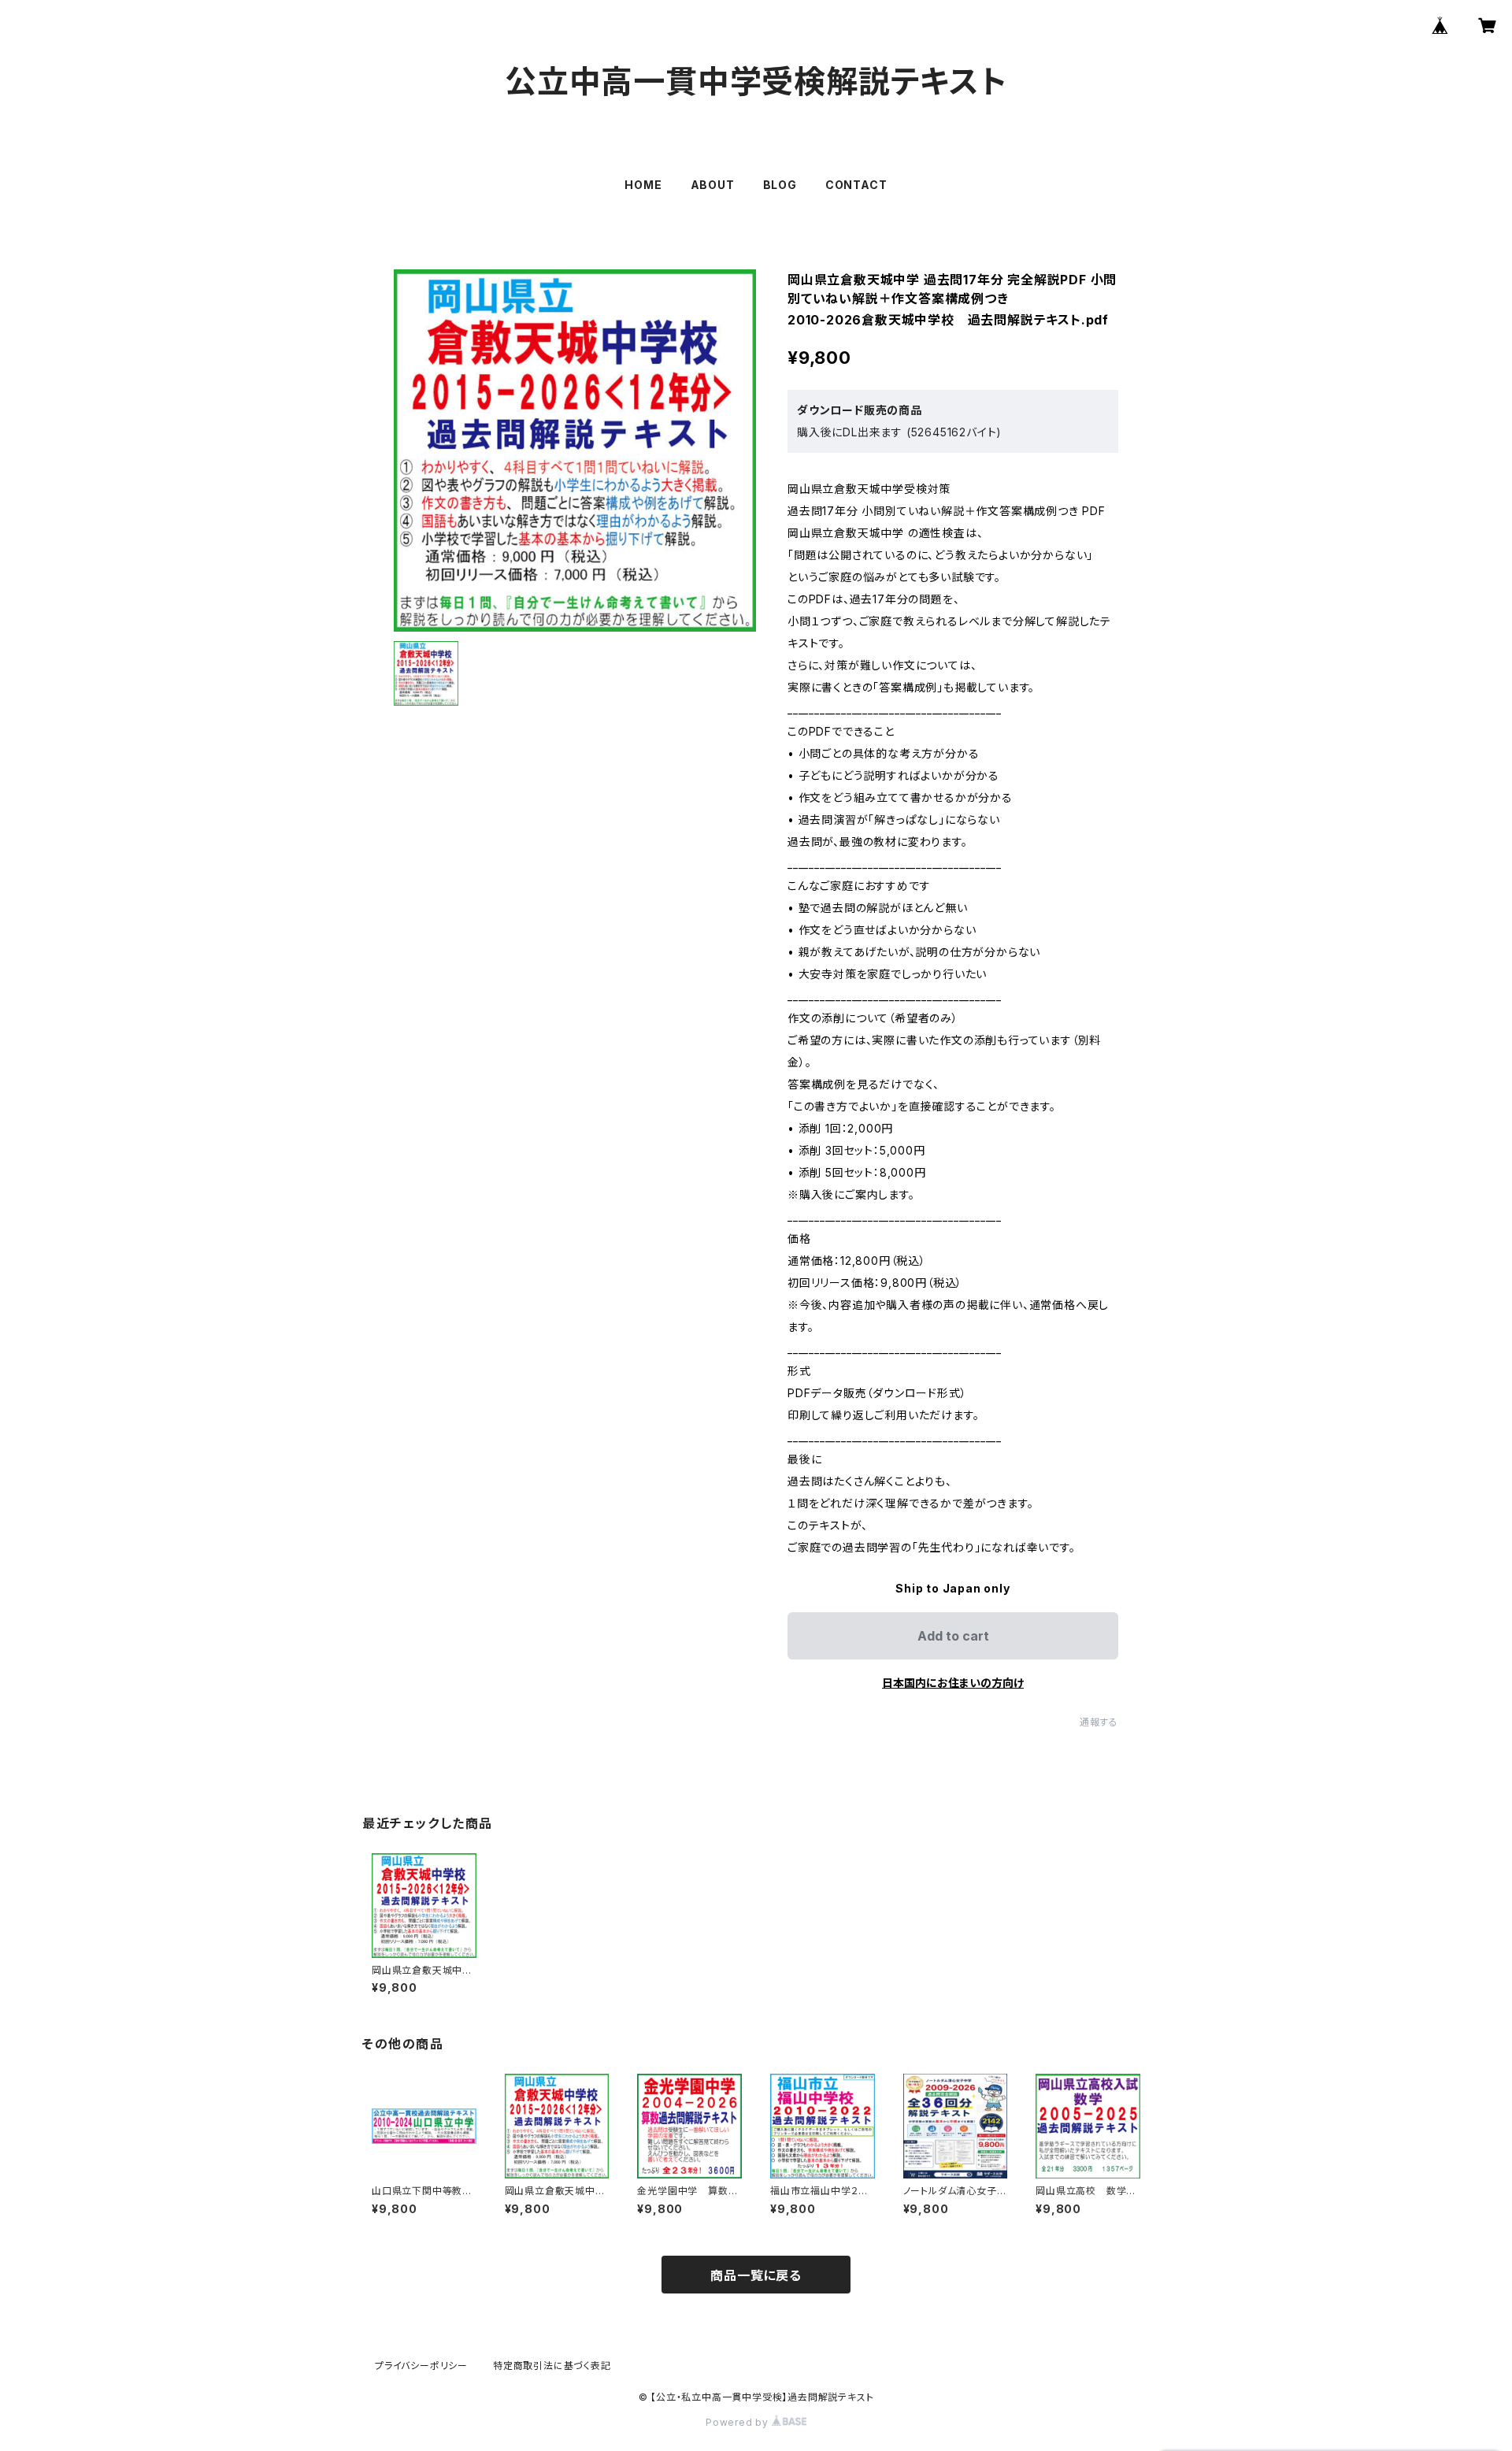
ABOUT (713, 185)
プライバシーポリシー (421, 2366)
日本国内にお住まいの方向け (953, 1683)
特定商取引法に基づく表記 (552, 2366)
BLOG (780, 185)
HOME (643, 185)
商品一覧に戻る (756, 2275)
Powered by (739, 2422)
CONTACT (856, 185)
